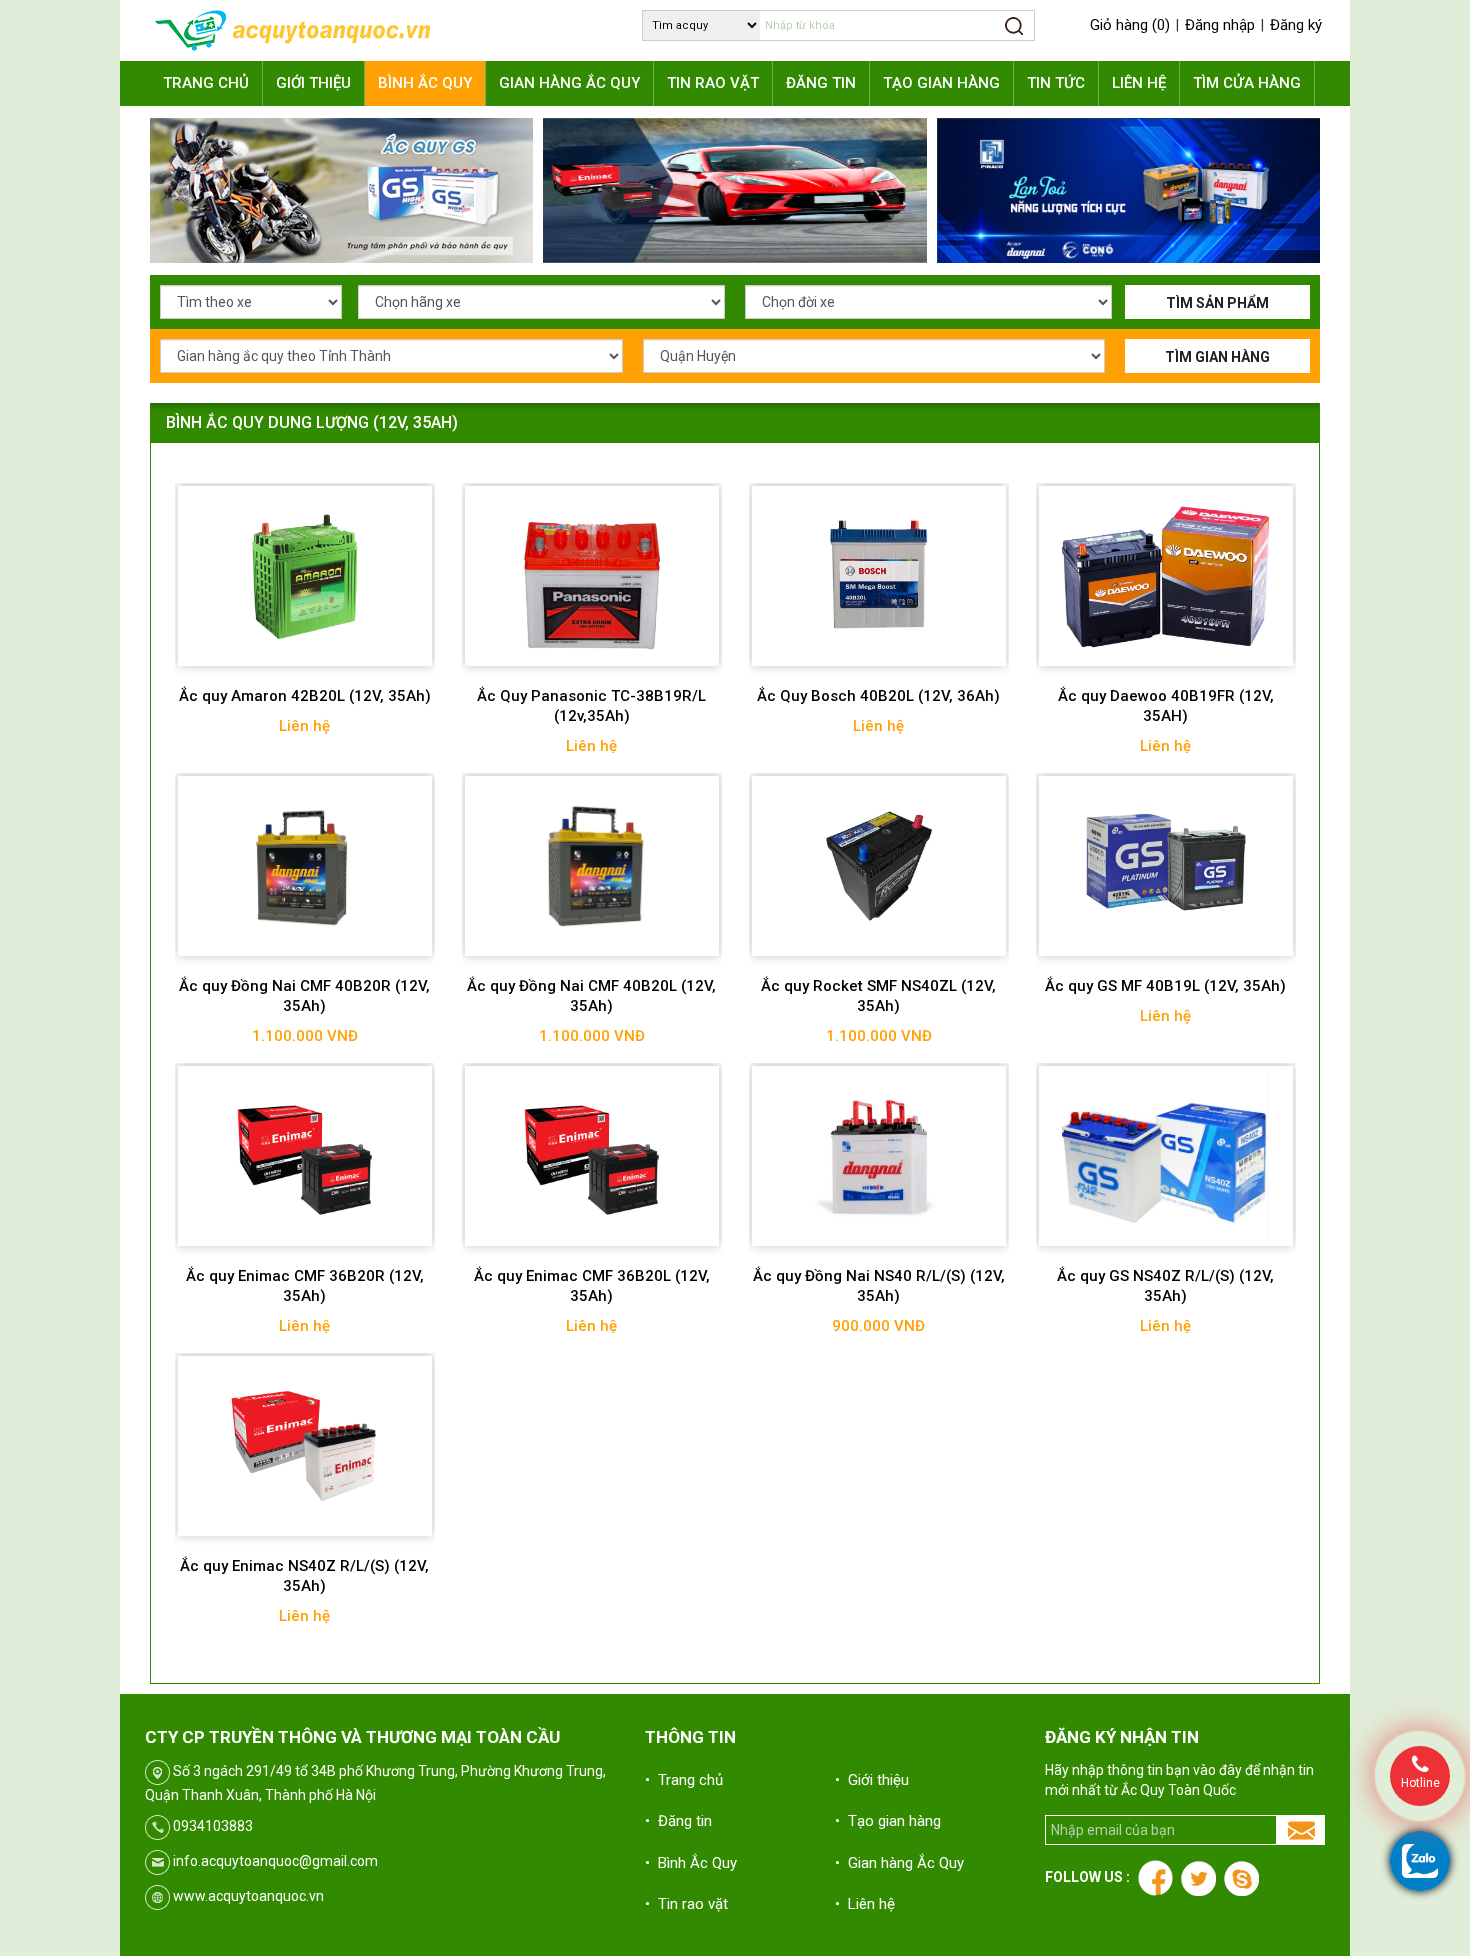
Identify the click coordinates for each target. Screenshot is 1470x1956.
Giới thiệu (313, 83)
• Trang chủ (684, 1780)
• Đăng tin (678, 1821)
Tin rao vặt (713, 83)
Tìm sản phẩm (1217, 303)
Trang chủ (206, 83)
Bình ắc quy (425, 83)
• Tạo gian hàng (888, 1821)
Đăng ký (1296, 25)
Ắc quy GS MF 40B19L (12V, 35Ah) (1165, 986)
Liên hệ (1139, 83)
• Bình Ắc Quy (691, 1863)
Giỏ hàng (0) (1130, 25)
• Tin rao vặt (686, 1904)
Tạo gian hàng (941, 83)
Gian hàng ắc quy (569, 83)
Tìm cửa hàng (1247, 83)
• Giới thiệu (872, 1780)
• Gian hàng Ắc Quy (899, 1863)
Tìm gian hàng (1217, 357)
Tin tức (1056, 83)
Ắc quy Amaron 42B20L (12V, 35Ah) (305, 696)
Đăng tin (821, 83)
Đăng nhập (1220, 25)
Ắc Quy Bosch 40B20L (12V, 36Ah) (878, 696)
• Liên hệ (865, 1904)
